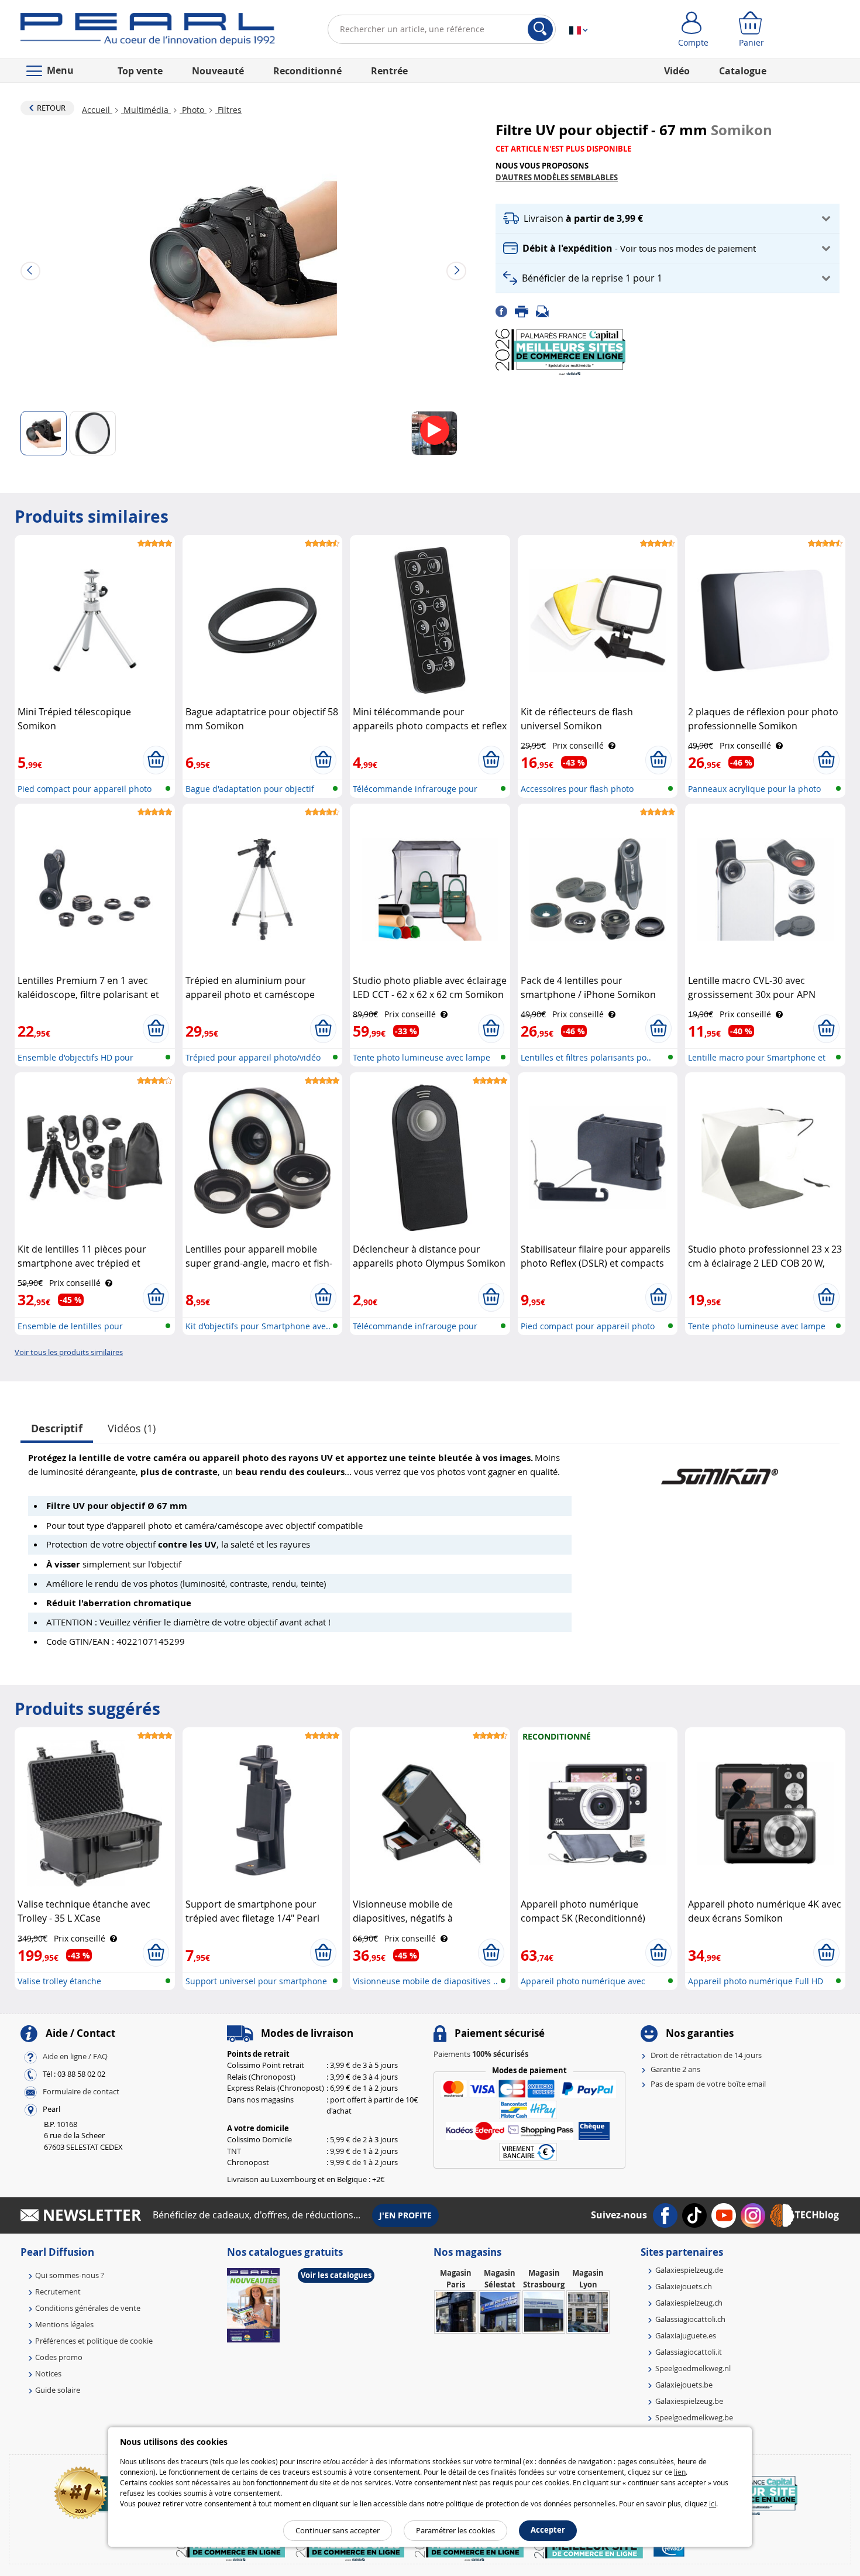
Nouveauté (218, 71)
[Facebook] (505, 310)
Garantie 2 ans (675, 2069)
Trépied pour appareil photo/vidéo (253, 1057)
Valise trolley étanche (59, 1981)
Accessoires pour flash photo (577, 789)
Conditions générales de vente (88, 2308)
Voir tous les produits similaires (69, 1352)
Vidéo (677, 71)
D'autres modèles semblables (557, 177)
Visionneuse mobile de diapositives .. (425, 1981)
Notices (48, 2373)
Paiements (481, 2054)
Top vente (140, 71)
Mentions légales (64, 2324)
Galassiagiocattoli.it (689, 2352)
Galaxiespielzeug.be (689, 2401)
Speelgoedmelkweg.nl (693, 2368)
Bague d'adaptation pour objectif (250, 789)
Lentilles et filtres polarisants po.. (586, 1057)
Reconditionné (307, 71)
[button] (668, 219)
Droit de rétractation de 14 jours (706, 2055)
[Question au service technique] (546, 310)
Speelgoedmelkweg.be (694, 2417)
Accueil (97, 110)
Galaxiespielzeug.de (689, 2270)
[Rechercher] (540, 29)
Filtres (228, 110)
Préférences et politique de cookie (94, 2341)
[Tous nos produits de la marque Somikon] (720, 1471)
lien (680, 2472)
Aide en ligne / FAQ (75, 2056)
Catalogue (743, 71)
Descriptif (57, 1428)
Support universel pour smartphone (256, 1981)
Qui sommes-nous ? (70, 2275)
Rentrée (389, 71)
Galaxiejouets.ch (684, 2286)
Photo (193, 110)
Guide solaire (58, 2390)
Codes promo (59, 2357)
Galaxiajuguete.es (686, 2335)
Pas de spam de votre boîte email (708, 2084)
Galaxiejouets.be (684, 2385)
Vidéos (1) (132, 1428)
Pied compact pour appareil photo (85, 789)
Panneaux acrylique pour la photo (754, 789)
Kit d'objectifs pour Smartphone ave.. (258, 1326)
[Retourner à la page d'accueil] (148, 32)
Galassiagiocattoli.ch (690, 2319)
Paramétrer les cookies (455, 2530)
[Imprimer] (525, 310)
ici (713, 2503)
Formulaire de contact (81, 2091)
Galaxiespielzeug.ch (689, 2303)
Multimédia (146, 110)
